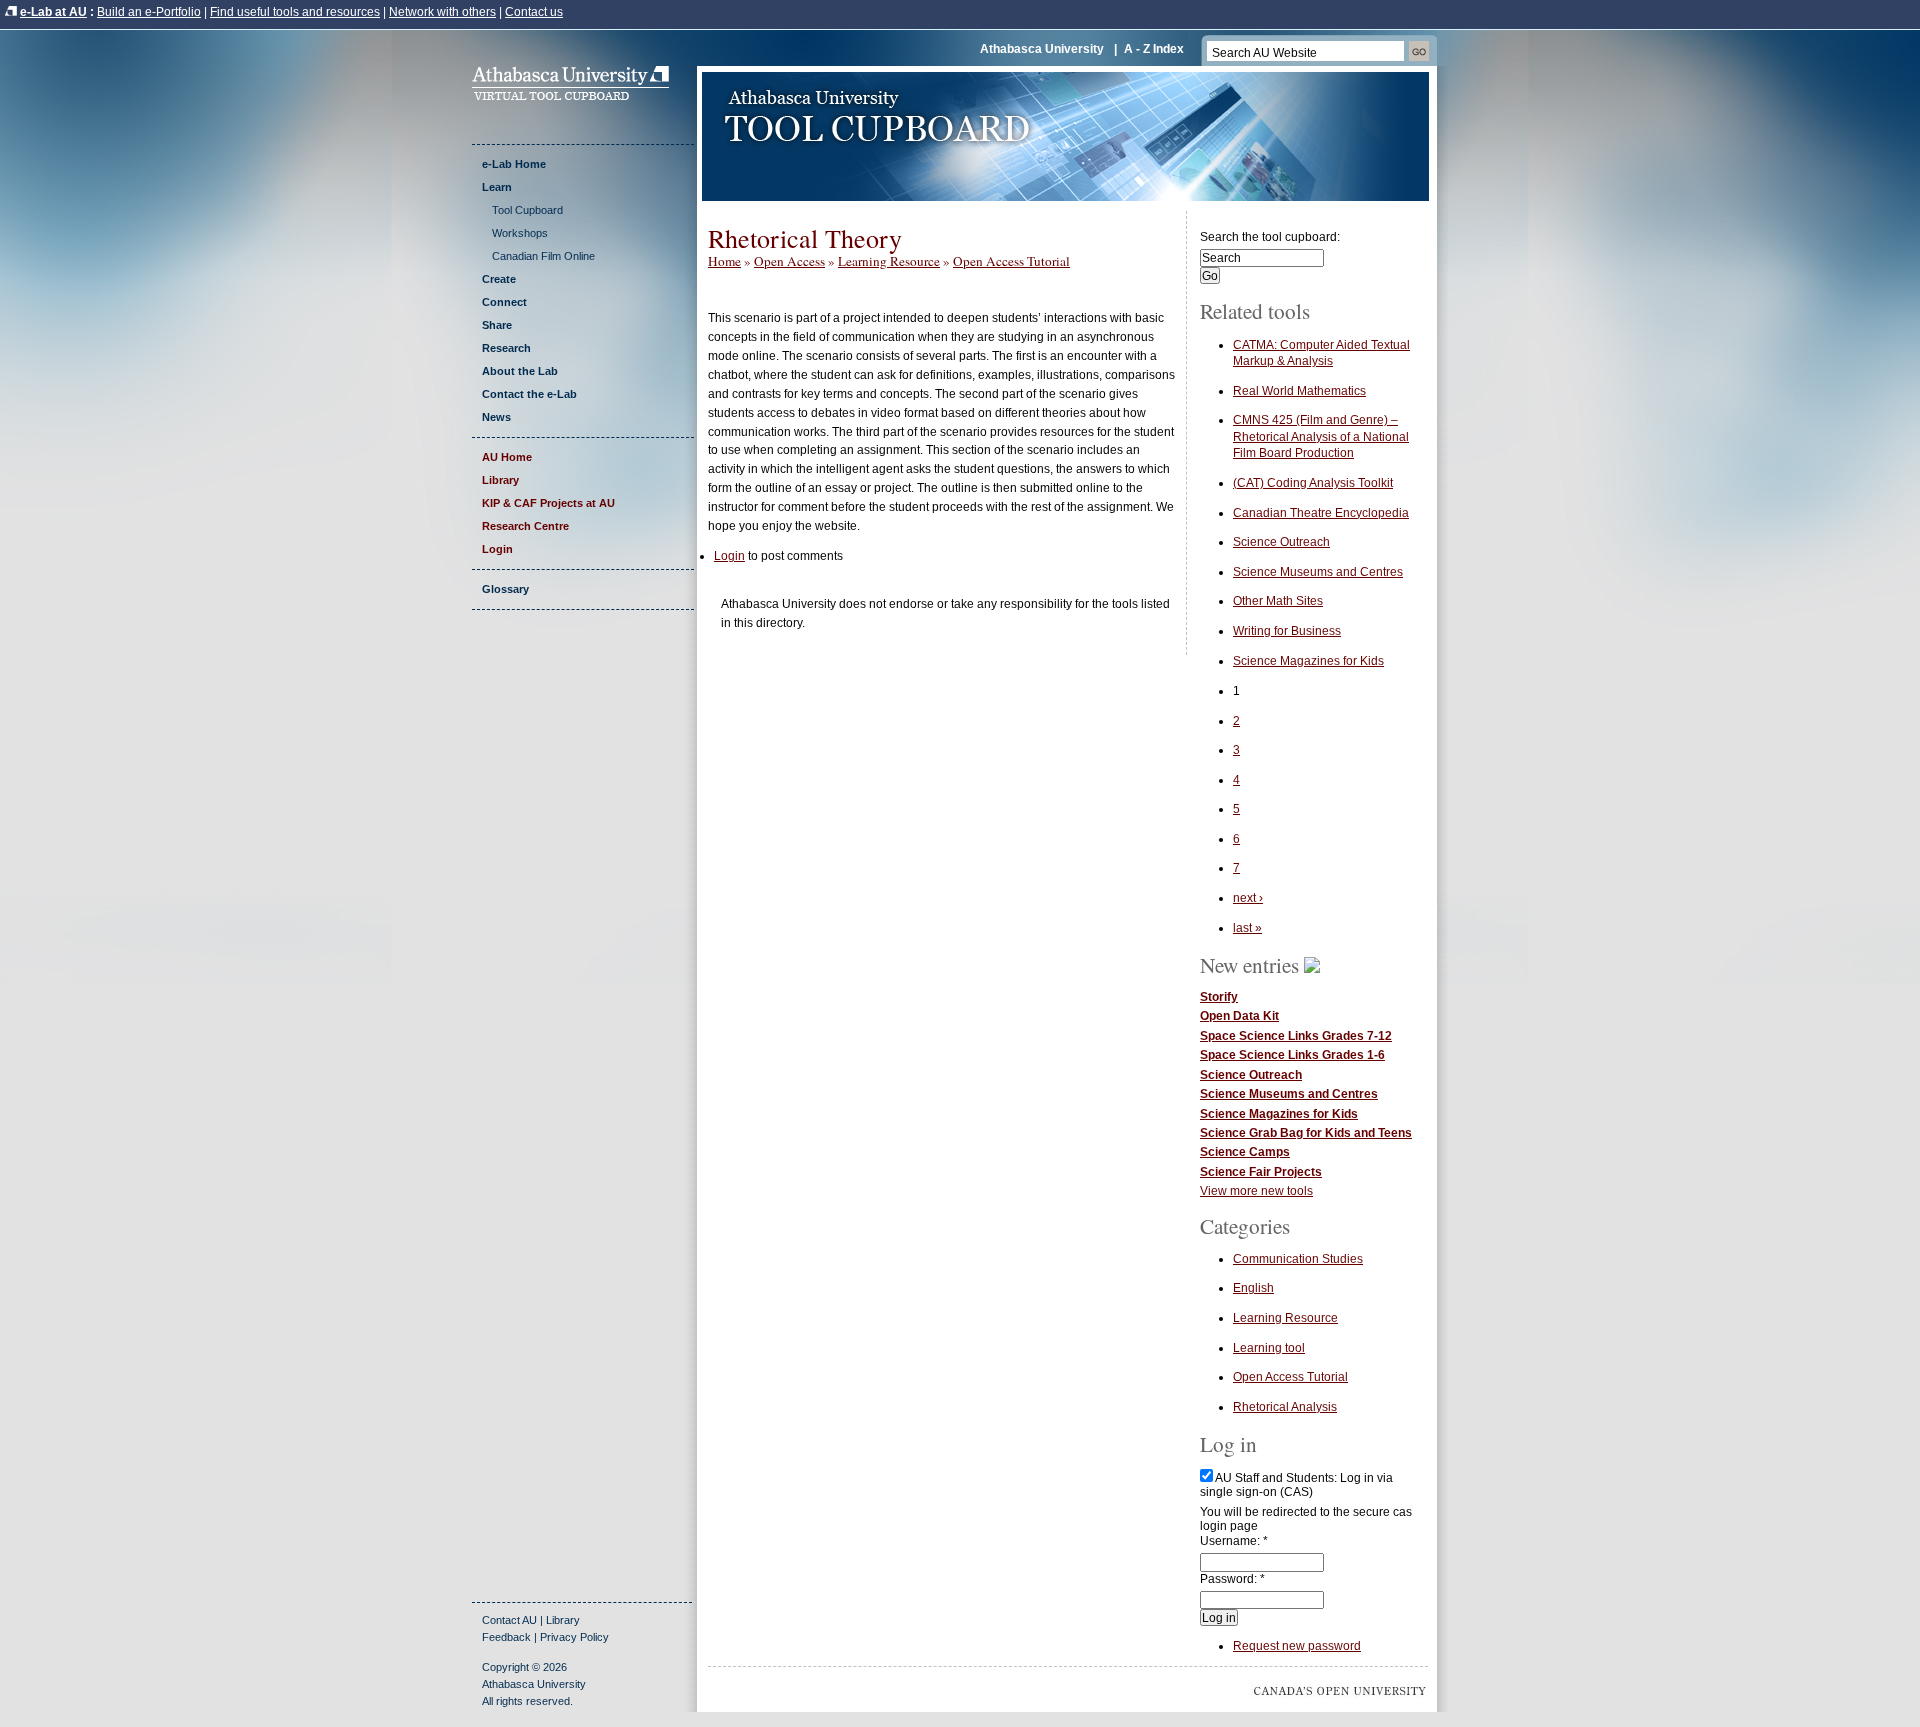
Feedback (506, 1637)
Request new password (1297, 1646)
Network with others (442, 12)
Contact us (534, 12)
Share (497, 325)
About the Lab (520, 371)
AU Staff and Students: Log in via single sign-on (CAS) (1296, 1485)
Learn (497, 187)
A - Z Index (1154, 49)
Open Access (789, 261)
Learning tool (1269, 1348)
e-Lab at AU (53, 12)
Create (499, 279)
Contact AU (509, 1620)
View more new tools (1256, 1191)
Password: (1232, 1579)
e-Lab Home (514, 164)
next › (1248, 898)
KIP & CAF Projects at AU (548, 503)
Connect (504, 302)
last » (1247, 928)
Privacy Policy (574, 1637)
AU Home (507, 457)
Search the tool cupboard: (1270, 237)
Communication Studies (1298, 1259)
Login (497, 549)
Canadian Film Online (543, 256)
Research (506, 348)
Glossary (505, 589)
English (1253, 1288)
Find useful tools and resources (295, 12)
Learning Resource (889, 261)
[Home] (577, 96)
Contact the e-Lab (529, 394)
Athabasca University (1042, 49)
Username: (1234, 1541)
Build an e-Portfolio (149, 12)
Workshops (520, 233)
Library (500, 480)
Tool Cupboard (527, 210)
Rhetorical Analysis (1285, 1407)
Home (724, 261)
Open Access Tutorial (1011, 261)
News (496, 417)
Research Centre (525, 526)
